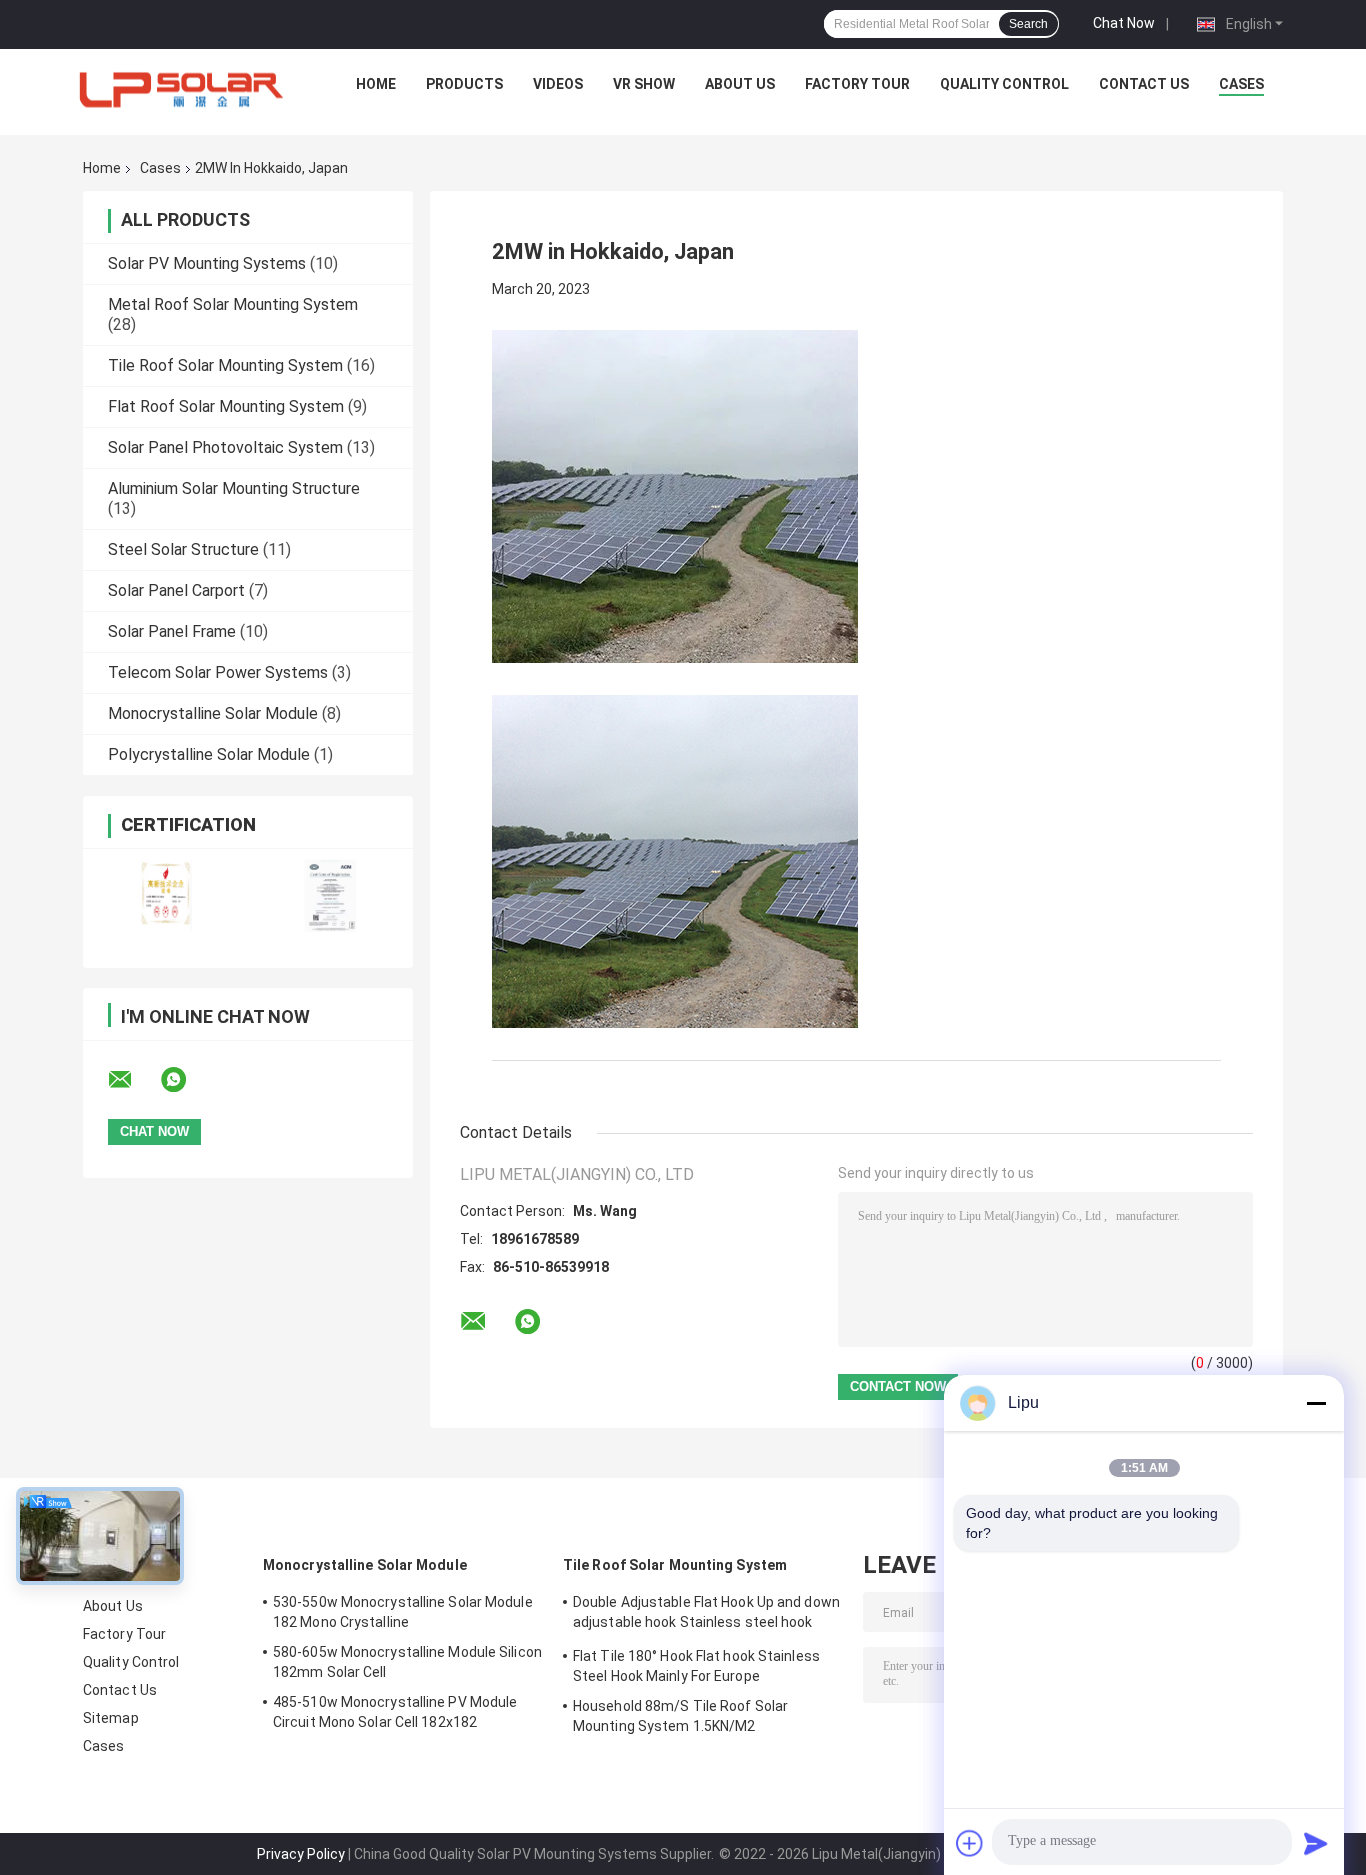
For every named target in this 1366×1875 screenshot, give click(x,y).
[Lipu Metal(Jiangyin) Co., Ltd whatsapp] (186, 1080)
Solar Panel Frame (172, 631)
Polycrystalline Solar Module (209, 754)
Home (376, 84)
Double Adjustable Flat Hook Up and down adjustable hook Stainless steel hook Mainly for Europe (706, 1615)
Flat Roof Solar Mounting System (226, 406)
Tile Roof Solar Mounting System (225, 365)
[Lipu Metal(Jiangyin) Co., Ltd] (183, 89)
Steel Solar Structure (183, 549)
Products (464, 84)
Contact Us (1144, 84)
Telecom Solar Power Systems (218, 672)
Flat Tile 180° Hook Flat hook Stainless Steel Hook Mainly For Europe (696, 1666)
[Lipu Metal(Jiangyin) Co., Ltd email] (133, 1080)
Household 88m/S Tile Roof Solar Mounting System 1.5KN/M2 (680, 1716)
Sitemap (111, 1718)
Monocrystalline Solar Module (213, 713)
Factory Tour (857, 84)
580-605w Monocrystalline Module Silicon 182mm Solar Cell (407, 1662)
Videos (558, 84)
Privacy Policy (301, 1854)
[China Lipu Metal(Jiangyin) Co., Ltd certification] (165, 895)
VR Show (644, 84)
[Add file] (970, 1843)
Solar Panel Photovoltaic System (225, 447)
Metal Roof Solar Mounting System (233, 304)
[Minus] (1316, 1403)
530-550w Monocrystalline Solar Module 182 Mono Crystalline (403, 1612)
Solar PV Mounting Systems (207, 263)
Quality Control (1004, 84)
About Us (740, 84)
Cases (1241, 84)
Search (1028, 24)
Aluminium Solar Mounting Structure (234, 488)
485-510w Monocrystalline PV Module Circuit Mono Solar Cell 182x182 (395, 1712)
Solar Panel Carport (176, 590)
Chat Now (1124, 23)
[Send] (1316, 1843)
